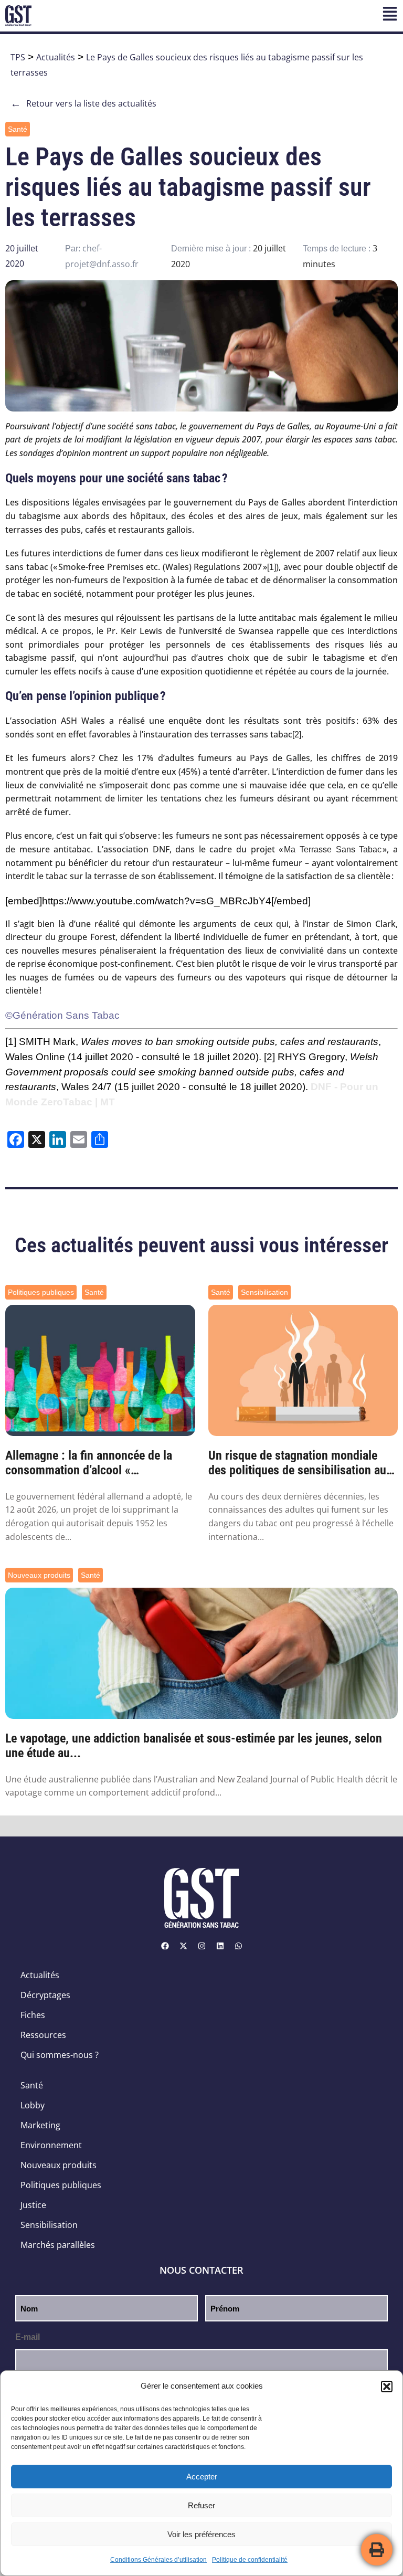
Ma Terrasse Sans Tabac (333, 849)
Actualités (56, 57)
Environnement (51, 2145)
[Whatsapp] (238, 1946)
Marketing (40, 2125)
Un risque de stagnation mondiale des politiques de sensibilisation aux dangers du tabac (300, 1463)
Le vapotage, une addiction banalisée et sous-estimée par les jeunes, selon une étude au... (194, 1746)
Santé (18, 129)
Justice (33, 2205)
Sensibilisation (264, 1292)
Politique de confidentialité (250, 2560)
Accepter (202, 2477)
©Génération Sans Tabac (62, 1015)
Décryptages (45, 1995)
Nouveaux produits (39, 1575)
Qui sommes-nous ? (60, 2055)
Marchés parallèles (58, 2245)
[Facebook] (165, 1946)
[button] (387, 2387)
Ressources (43, 2035)
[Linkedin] (220, 1946)
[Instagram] (201, 1946)
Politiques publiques (41, 1292)
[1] (272, 567)
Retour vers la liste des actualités (83, 103)
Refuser (201, 2505)
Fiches (33, 2015)
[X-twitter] (183, 1946)
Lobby (33, 2105)
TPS (18, 57)
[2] (297, 735)
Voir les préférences (201, 2534)
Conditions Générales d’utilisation (158, 2560)
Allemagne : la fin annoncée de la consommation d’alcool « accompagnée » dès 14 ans (89, 1463)
